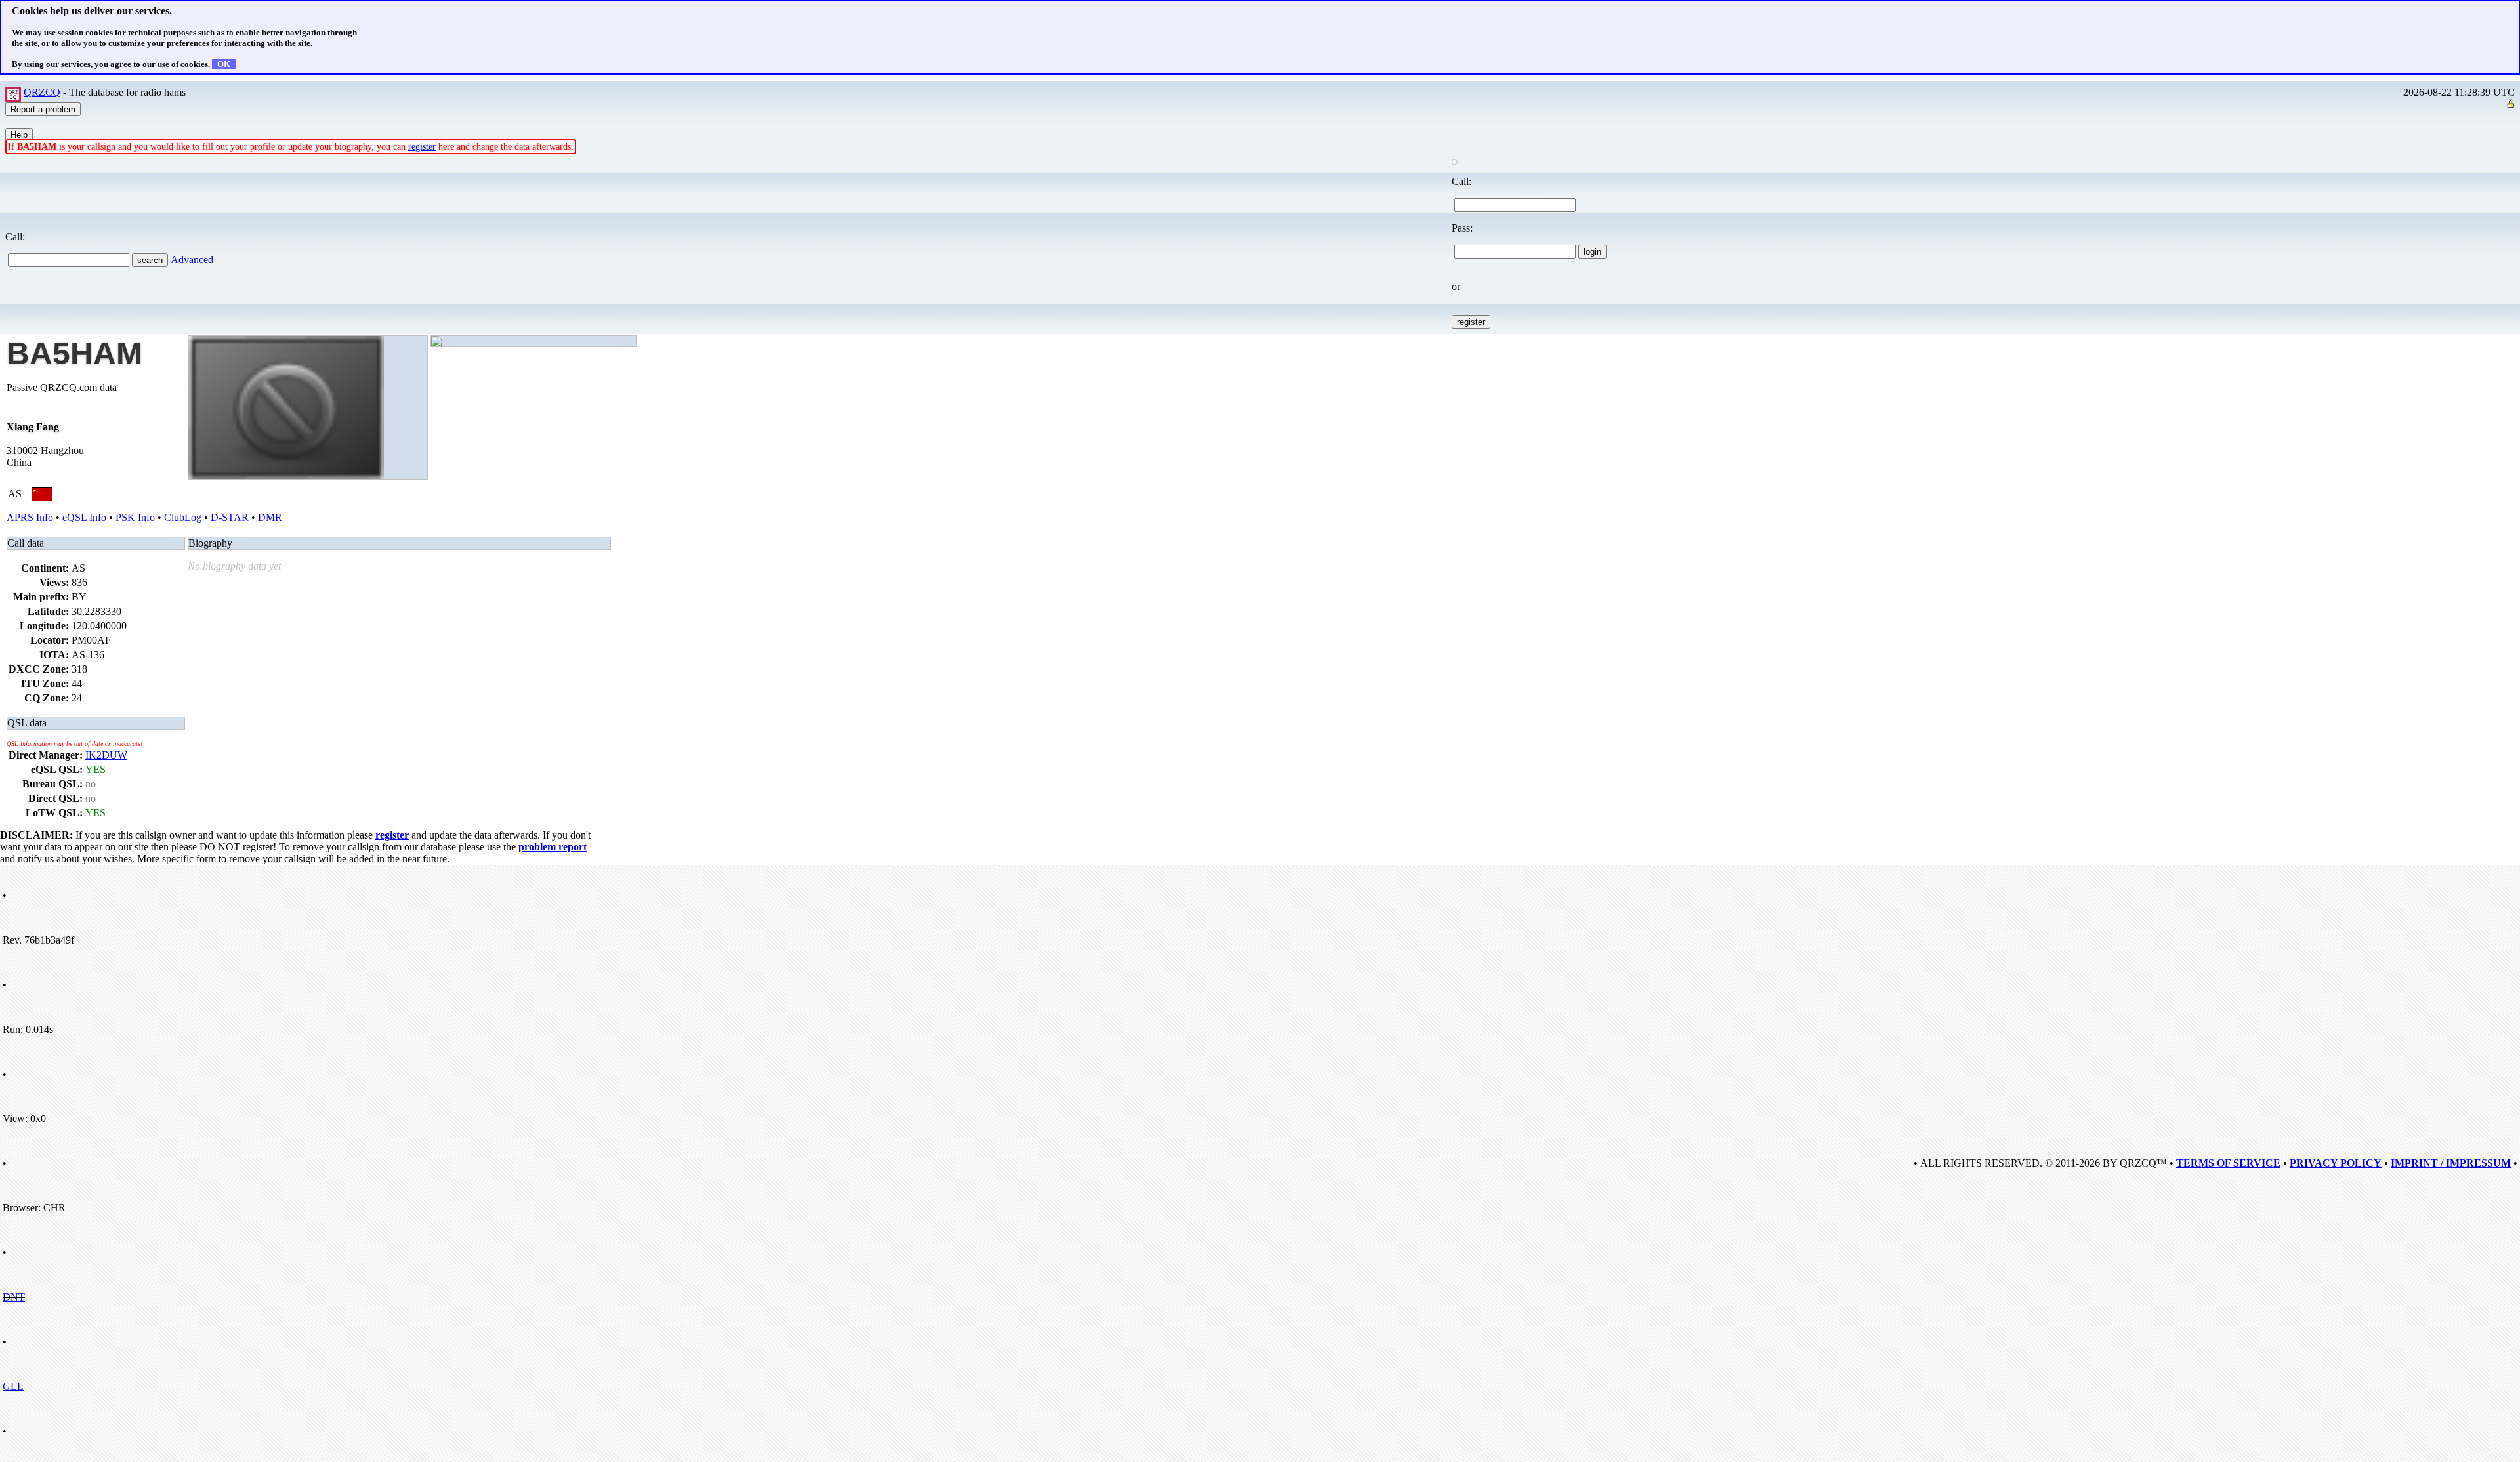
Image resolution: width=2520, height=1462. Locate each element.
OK (224, 64)
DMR (270, 517)
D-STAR (230, 517)
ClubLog (183, 517)
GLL (13, 1386)
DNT (14, 1297)
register (422, 147)
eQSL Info (84, 517)
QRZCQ (42, 92)
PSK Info (135, 517)
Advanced (192, 260)
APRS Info (30, 517)
